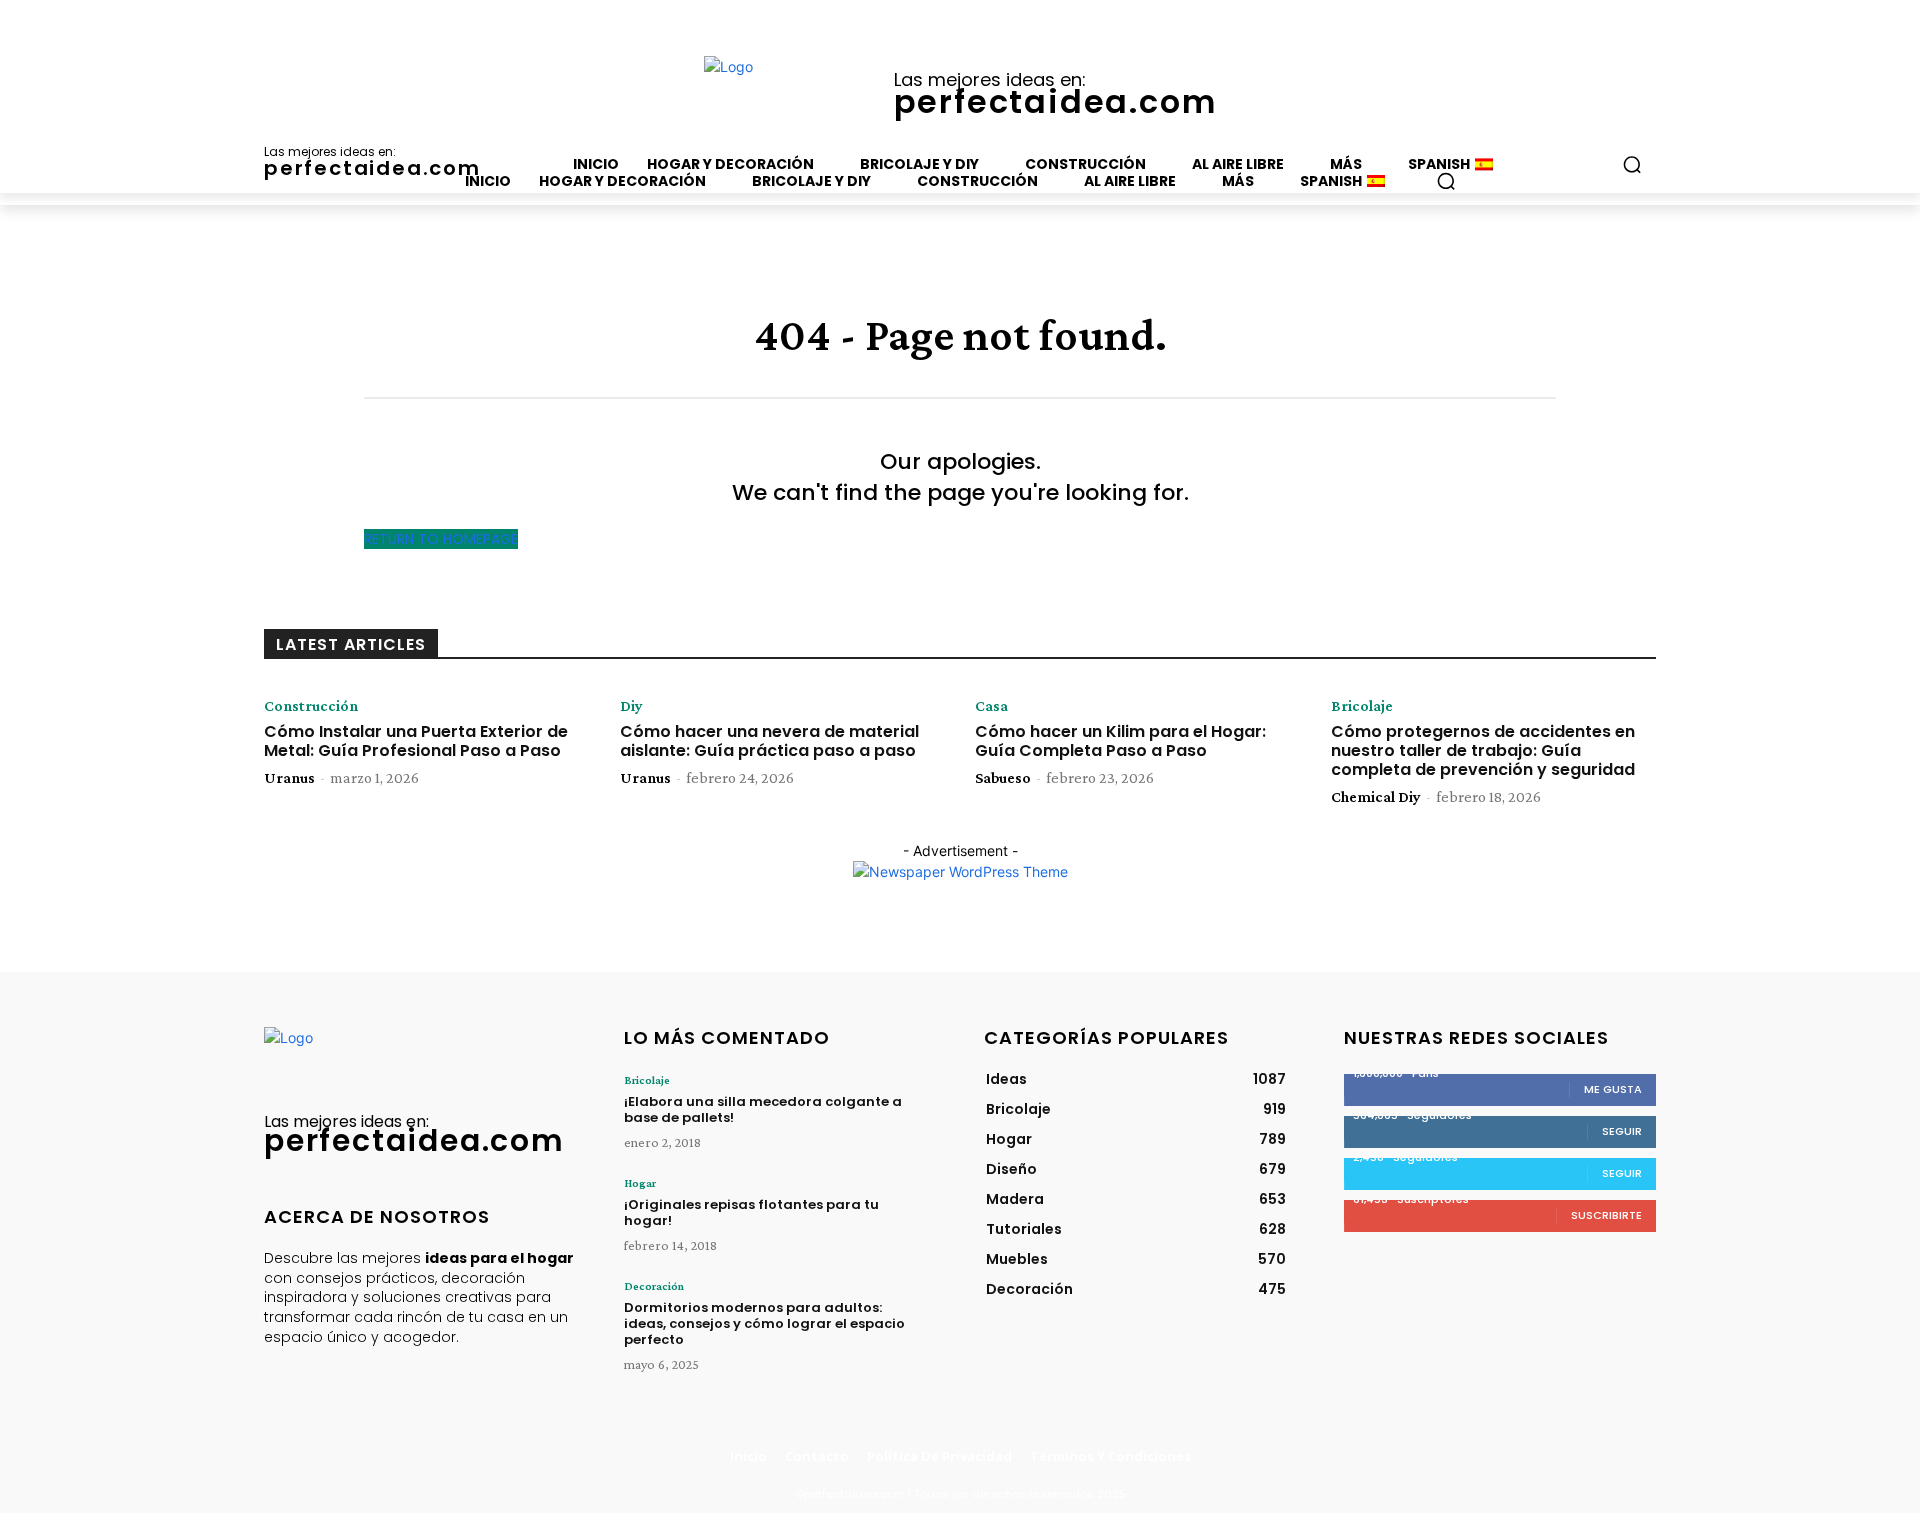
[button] (1446, 181)
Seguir (1622, 1131)
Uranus (289, 777)
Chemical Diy (1376, 796)
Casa (991, 706)
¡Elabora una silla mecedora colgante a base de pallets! (763, 1109)
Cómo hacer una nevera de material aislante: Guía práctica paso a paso (769, 741)
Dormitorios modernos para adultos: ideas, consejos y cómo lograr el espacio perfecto (764, 1323)
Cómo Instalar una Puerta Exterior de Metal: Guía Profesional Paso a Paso (416, 741)
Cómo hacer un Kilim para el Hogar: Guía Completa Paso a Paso (1120, 741)
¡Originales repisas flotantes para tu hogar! (751, 1212)
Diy (631, 706)
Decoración (654, 1286)
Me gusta (1613, 1089)
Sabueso (1003, 777)
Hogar (640, 1183)
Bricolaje (1362, 706)
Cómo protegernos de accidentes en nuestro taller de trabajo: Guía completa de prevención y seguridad (1483, 750)
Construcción (311, 706)
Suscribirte (1606, 1215)
